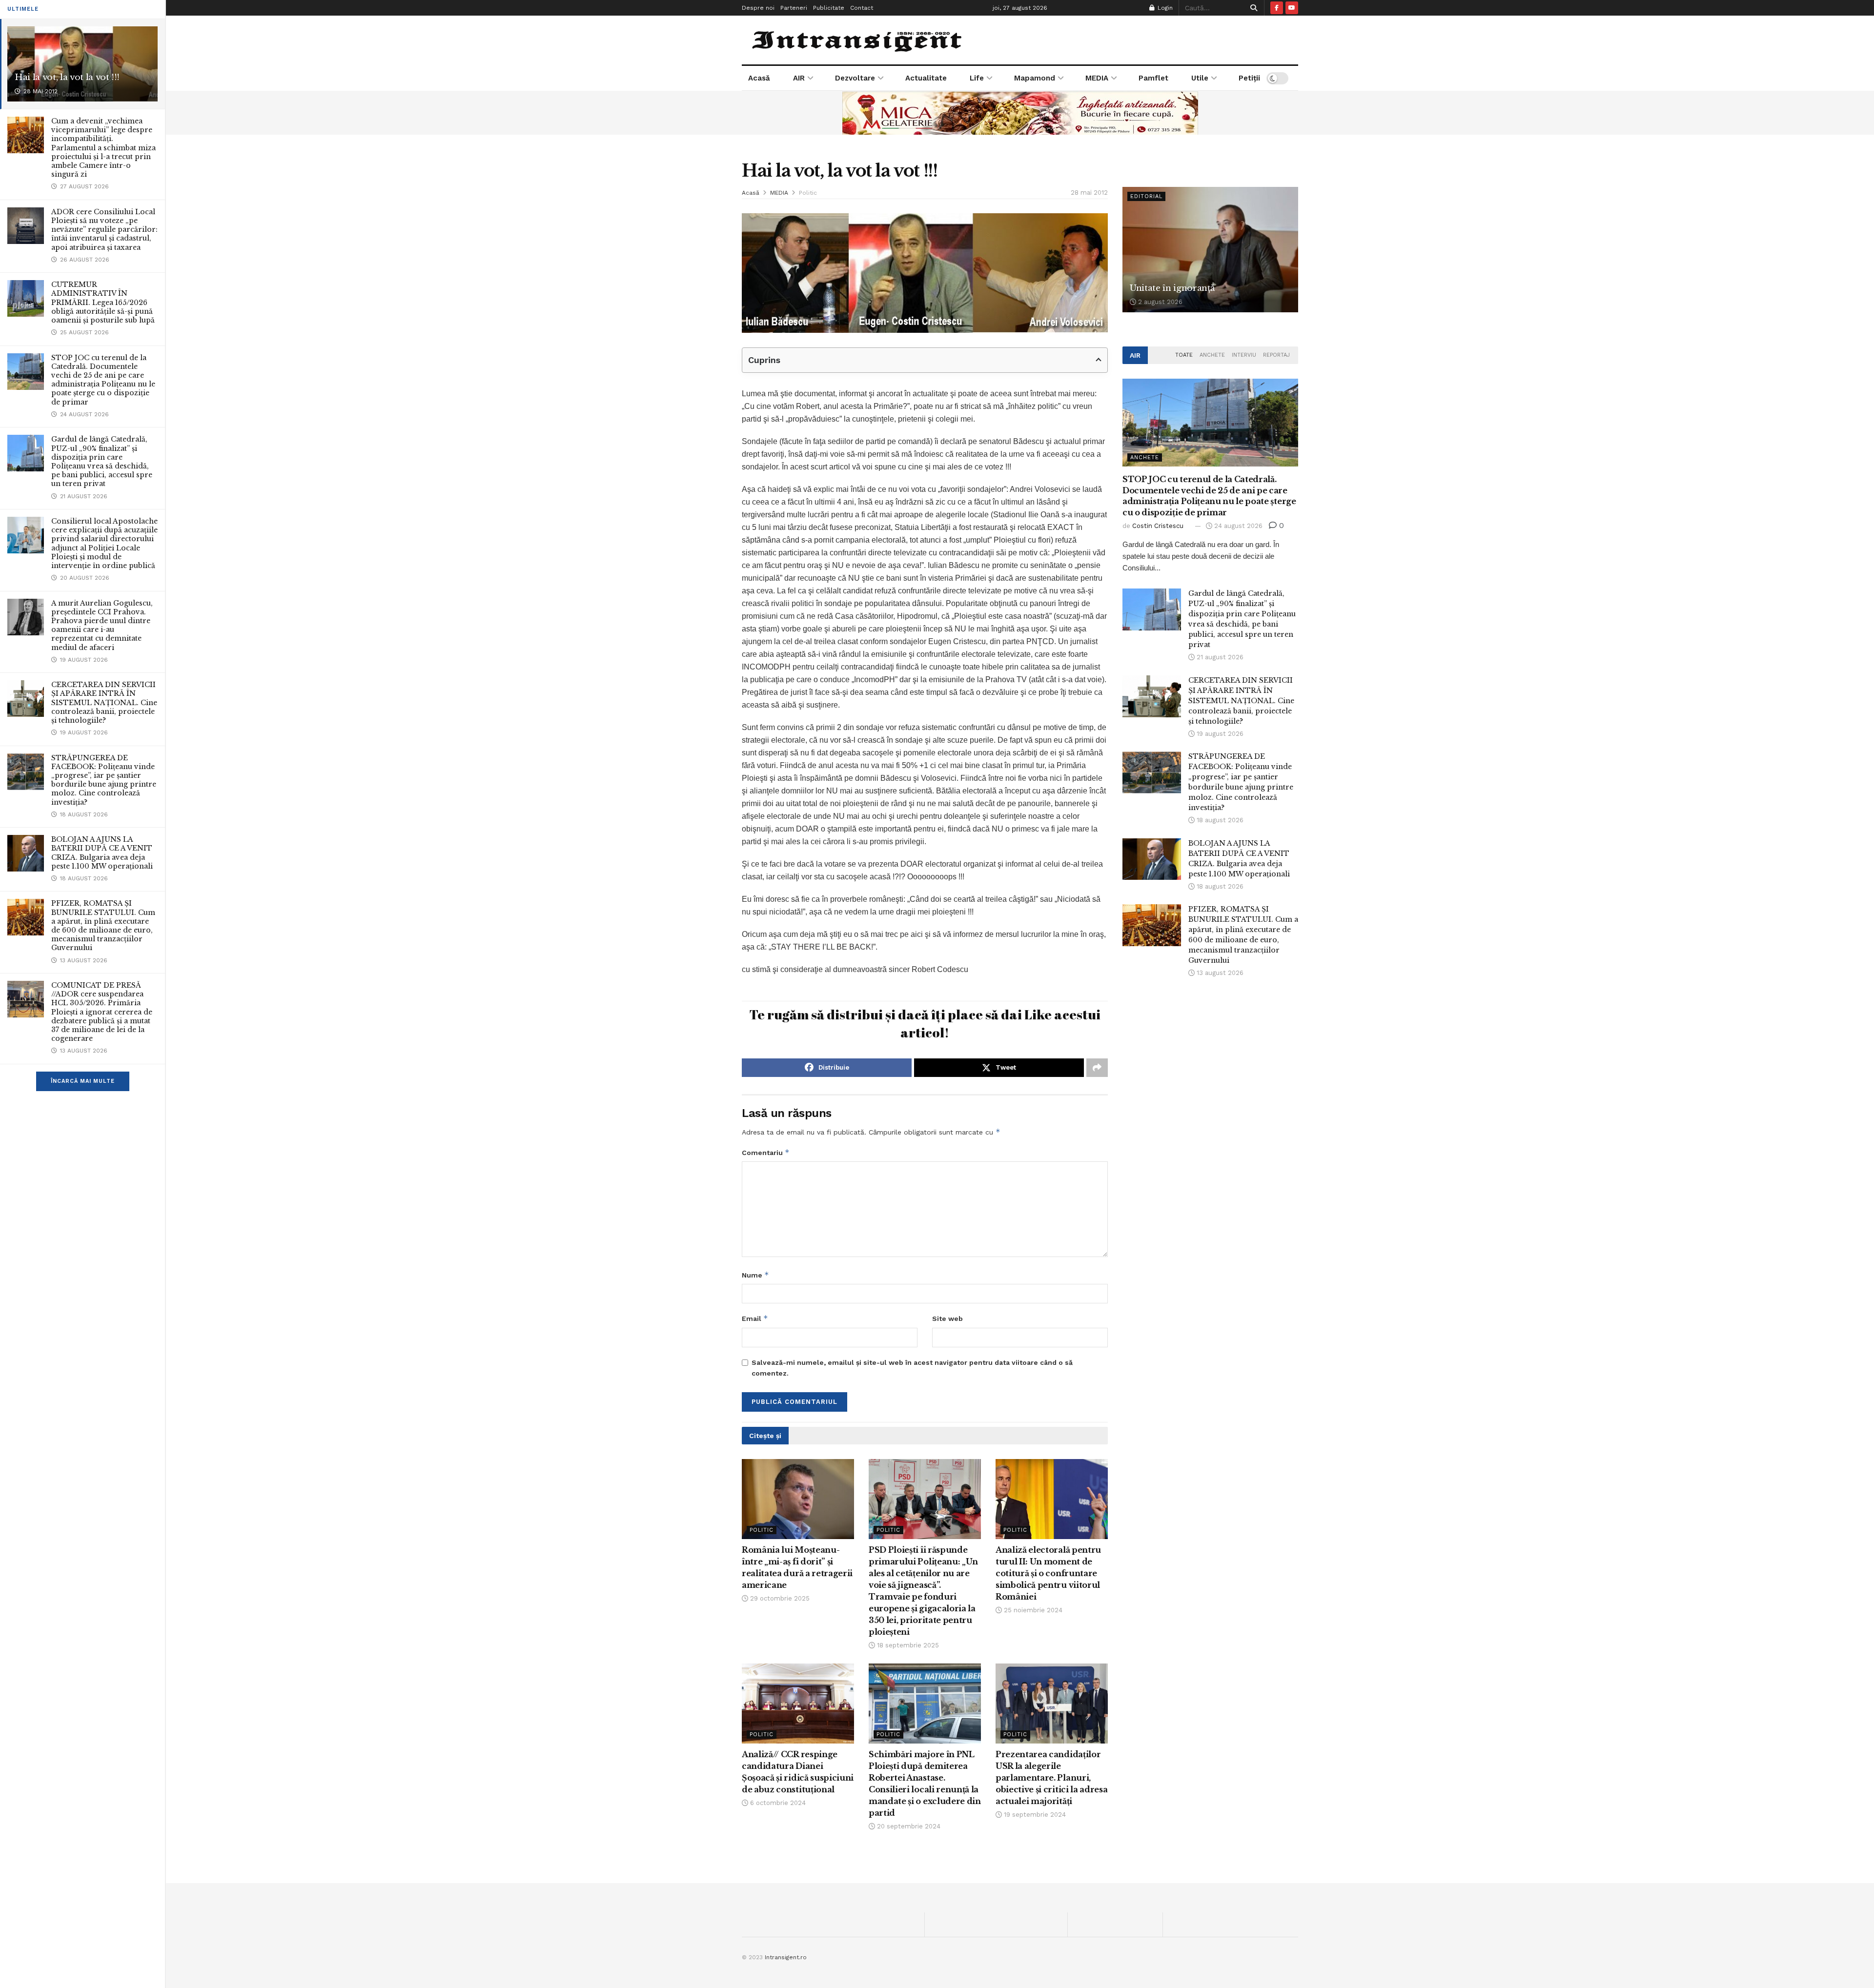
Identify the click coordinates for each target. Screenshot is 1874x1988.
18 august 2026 (1219, 820)
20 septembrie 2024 (908, 1826)
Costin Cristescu (1158, 526)
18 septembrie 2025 (907, 1645)
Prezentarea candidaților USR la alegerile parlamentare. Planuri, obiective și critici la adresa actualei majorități (1051, 1778)
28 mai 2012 (1089, 193)
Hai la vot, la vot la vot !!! (67, 77)
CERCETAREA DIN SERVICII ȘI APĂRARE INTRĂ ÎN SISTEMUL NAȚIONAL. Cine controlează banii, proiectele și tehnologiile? (104, 702)
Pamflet (1153, 78)
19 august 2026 (1219, 734)
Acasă (759, 78)
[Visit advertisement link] (1020, 113)
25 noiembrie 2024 (1032, 1610)
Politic (808, 193)
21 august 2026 (1219, 657)
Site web (947, 1319)
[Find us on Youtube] (1292, 8)
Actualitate (926, 78)
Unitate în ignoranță (1172, 288)
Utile (1200, 78)
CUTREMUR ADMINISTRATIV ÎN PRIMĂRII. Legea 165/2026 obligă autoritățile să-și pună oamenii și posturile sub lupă (103, 302)
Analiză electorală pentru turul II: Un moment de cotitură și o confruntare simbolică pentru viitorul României (1048, 1573)
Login (1164, 8)
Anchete (1212, 355)
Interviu (1244, 355)
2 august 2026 (1159, 302)
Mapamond (1035, 78)
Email (755, 1318)
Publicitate (829, 8)
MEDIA (1097, 78)
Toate (1184, 355)
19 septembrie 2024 (1034, 1815)
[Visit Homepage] (858, 40)
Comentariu (766, 1152)
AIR (799, 78)
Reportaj (1276, 355)
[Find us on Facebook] (1277, 8)
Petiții (1249, 78)
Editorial (1146, 196)
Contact (862, 8)
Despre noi (758, 8)
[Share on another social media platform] (1097, 1068)
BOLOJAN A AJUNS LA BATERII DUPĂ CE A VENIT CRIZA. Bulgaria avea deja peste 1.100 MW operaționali (102, 853)
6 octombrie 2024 (777, 1803)
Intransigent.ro (786, 1957)
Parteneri (794, 8)
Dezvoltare (855, 78)
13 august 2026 (1219, 973)
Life (977, 78)
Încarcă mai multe (83, 1081)
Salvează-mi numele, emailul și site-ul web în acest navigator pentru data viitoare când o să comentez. (912, 1368)
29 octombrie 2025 (779, 1598)
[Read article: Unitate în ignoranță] (1210, 250)
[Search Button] (1252, 8)
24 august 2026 (1237, 526)
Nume (755, 1275)
